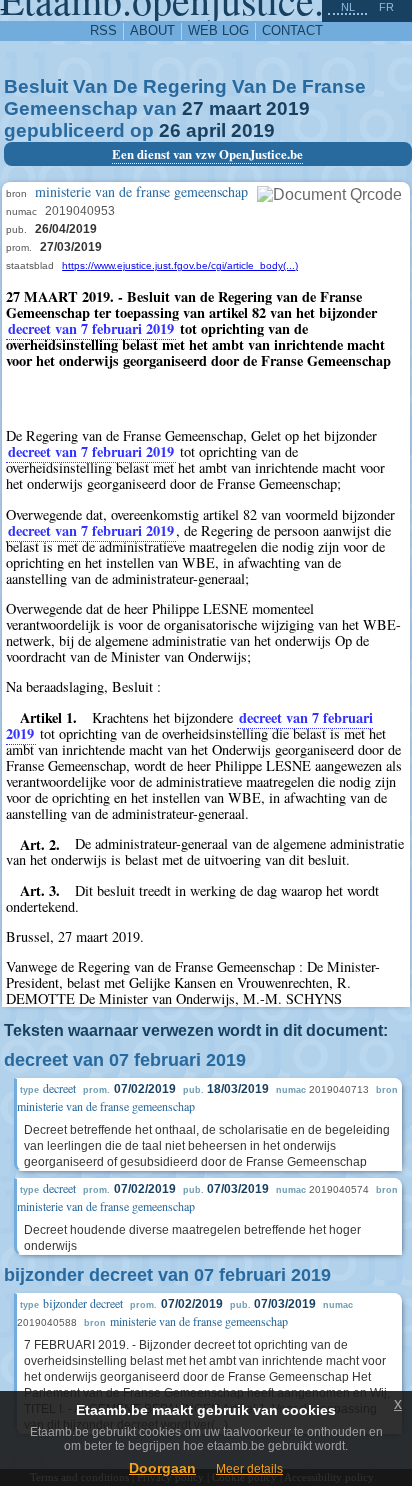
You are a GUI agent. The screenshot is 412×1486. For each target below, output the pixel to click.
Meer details (249, 1469)
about (152, 30)
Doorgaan (162, 1468)
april (206, 130)
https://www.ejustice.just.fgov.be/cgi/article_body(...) (180, 265)
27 (193, 108)
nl (348, 7)
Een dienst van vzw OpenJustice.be (207, 154)
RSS (103, 30)
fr (386, 7)
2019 (288, 108)
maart (235, 108)
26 (170, 130)
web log (218, 30)
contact (292, 30)
